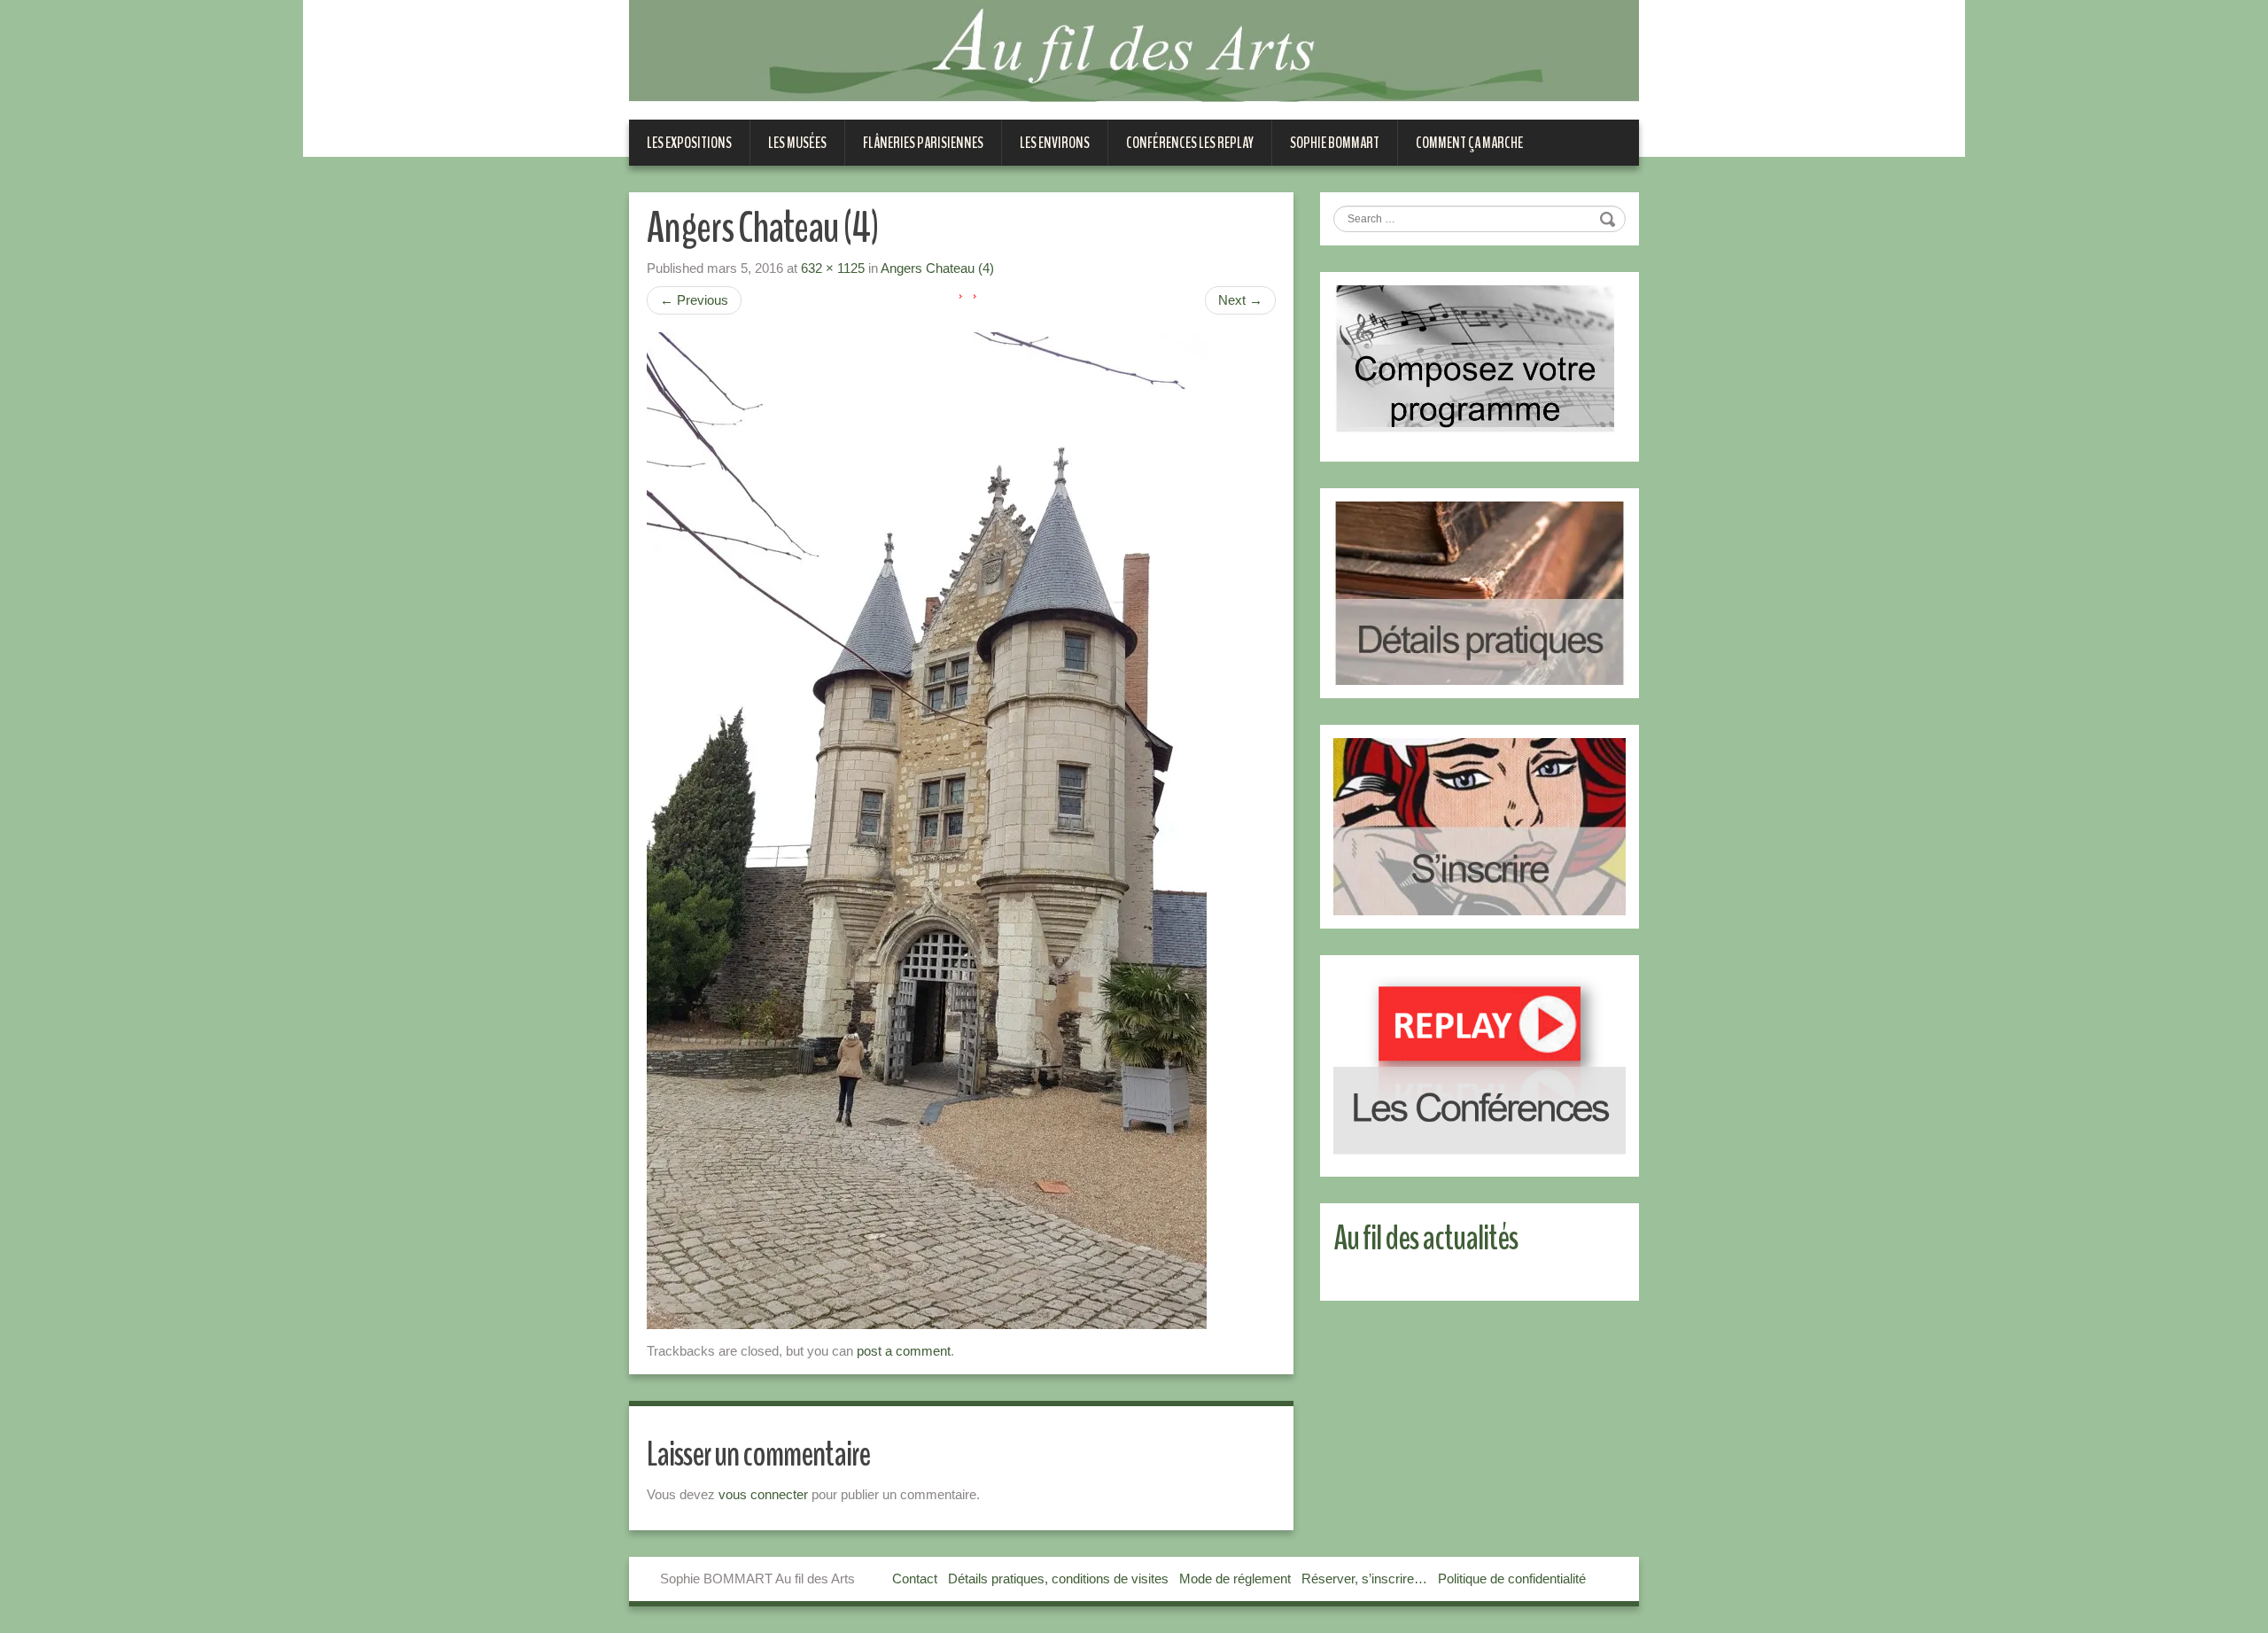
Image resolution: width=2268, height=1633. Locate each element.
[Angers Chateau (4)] (927, 830)
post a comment (904, 1351)
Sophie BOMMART (1335, 143)
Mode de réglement (1235, 1579)
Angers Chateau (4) (937, 268)
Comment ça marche (1469, 143)
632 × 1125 (833, 268)
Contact (915, 1579)
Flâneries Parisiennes (923, 143)
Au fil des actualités (1425, 1238)
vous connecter (763, 1494)
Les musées (797, 143)
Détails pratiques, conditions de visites (1058, 1579)
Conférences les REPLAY (1190, 143)
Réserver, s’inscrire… (1364, 1579)
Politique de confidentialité (1512, 1579)
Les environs (1055, 143)
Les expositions (689, 143)
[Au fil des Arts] (1134, 50)
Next (1240, 300)
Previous (694, 300)
